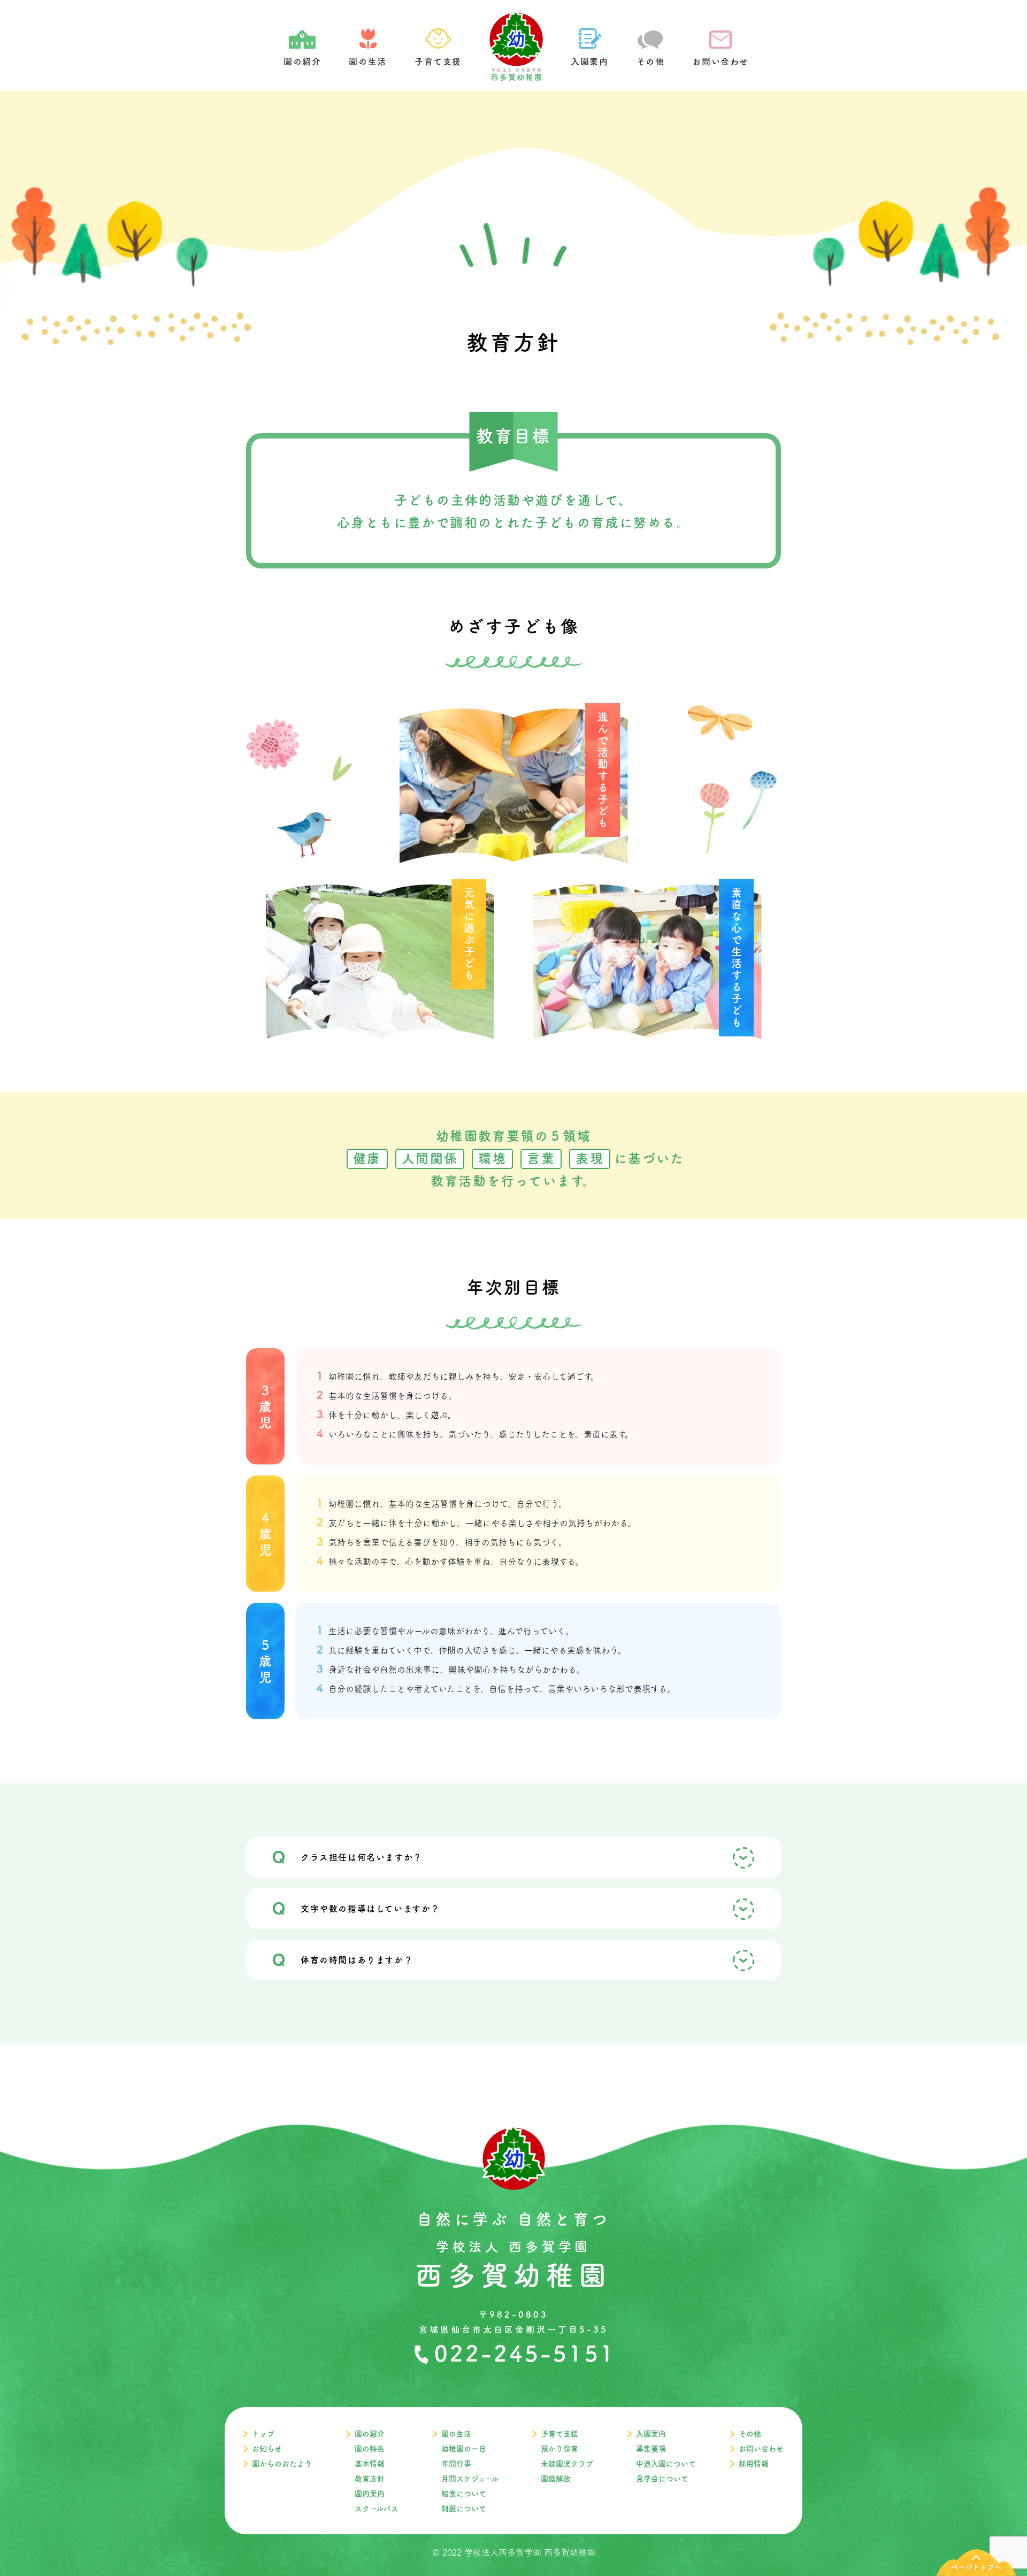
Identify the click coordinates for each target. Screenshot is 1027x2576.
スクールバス (377, 2509)
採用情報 (754, 2464)
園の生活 (456, 2434)
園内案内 (370, 2494)
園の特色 (370, 2449)
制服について (464, 2509)
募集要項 (651, 2449)
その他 (750, 2434)
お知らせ (267, 2449)
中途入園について (666, 2464)
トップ (263, 2434)
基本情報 (370, 2464)
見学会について (662, 2479)
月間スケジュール (470, 2479)
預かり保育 (560, 2449)
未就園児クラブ (567, 2464)
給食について (464, 2494)
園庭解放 (556, 2479)
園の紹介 (370, 2434)
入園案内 (651, 2434)
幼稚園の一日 (464, 2449)
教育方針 (370, 2479)
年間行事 (456, 2464)
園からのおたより (282, 2464)
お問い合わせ (761, 2449)
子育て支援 (560, 2434)
